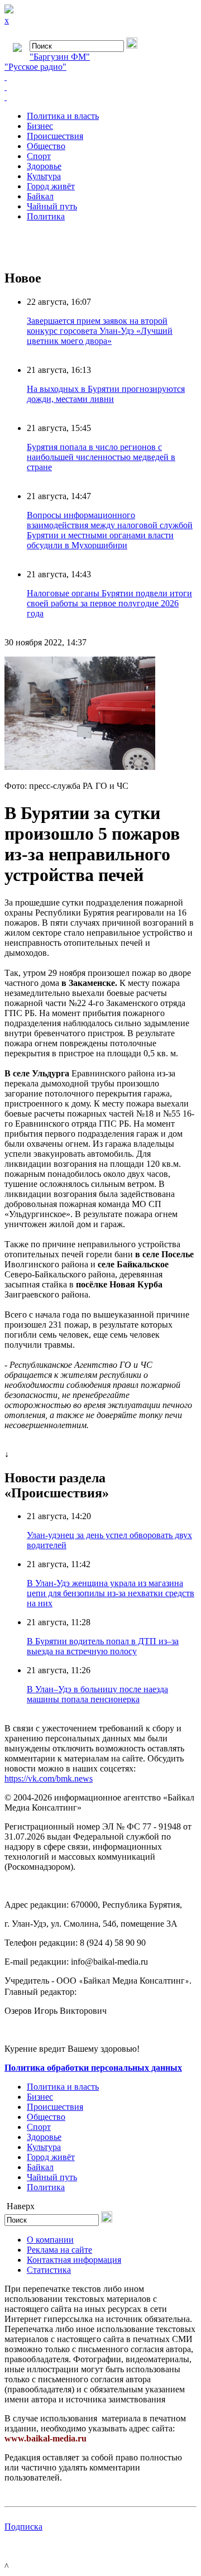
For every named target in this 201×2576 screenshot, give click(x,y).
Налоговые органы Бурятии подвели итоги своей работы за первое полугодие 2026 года (109, 603)
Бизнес (40, 126)
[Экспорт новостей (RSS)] (100, 87)
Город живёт (51, 186)
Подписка (23, 2527)
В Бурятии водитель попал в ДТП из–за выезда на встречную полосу (103, 1646)
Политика (46, 216)
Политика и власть (63, 116)
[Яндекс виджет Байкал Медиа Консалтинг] (100, 97)
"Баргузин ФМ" (60, 57)
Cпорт (39, 156)
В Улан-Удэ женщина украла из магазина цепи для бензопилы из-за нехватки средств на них (111, 1593)
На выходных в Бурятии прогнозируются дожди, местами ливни (106, 394)
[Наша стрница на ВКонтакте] (100, 77)
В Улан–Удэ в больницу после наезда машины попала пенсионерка (97, 1694)
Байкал (40, 196)
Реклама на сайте (59, 2250)
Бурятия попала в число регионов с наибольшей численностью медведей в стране (101, 457)
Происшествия (55, 136)
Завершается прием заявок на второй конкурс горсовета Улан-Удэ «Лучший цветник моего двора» (100, 331)
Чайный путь (52, 206)
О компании (50, 2240)
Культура (44, 176)
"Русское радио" (35, 67)
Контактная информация (74, 2260)
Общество (46, 146)
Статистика (49, 2270)
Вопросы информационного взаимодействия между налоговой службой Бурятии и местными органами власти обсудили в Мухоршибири (110, 530)
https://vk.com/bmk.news (49, 1778)
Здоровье (44, 166)
